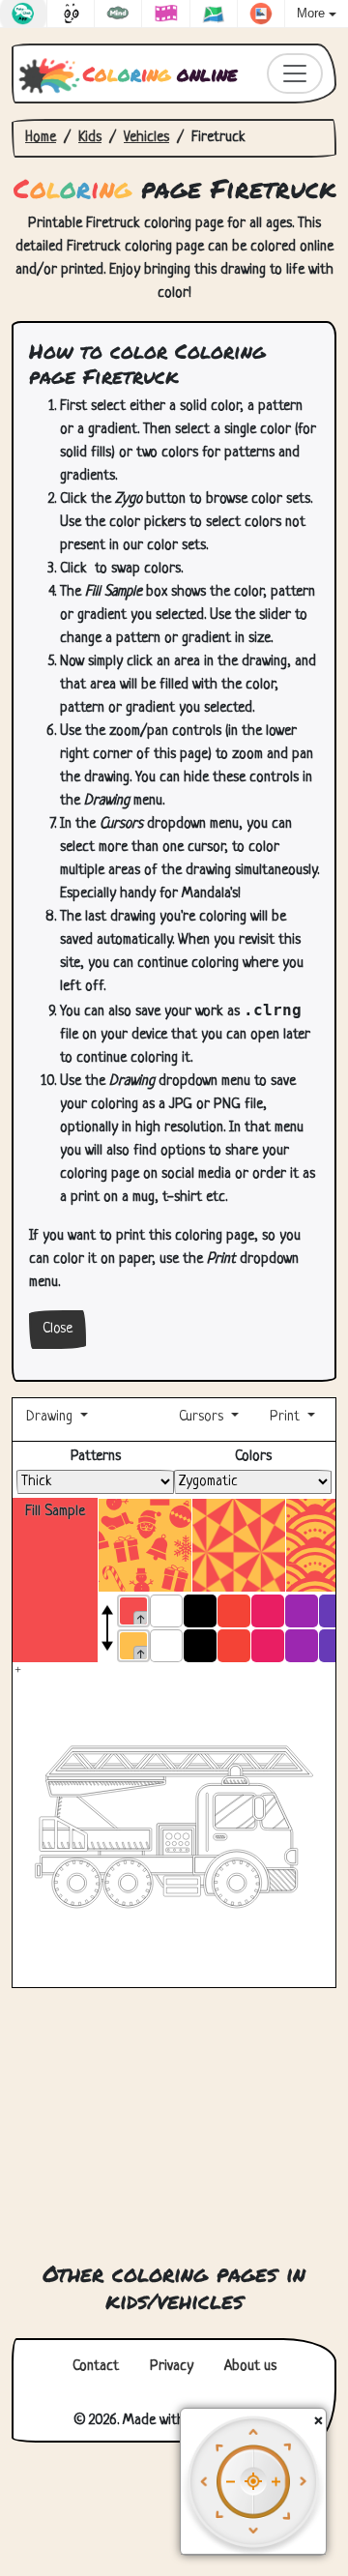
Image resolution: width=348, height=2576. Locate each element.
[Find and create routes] (214, 14)
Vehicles (146, 138)
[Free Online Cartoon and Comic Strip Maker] (71, 14)
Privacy (172, 2367)
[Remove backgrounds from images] (261, 14)
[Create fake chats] (23, 14)
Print (285, 1417)
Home (41, 138)
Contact (96, 2367)
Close (58, 1329)
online (160, 73)
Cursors (201, 1417)
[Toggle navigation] (295, 73)
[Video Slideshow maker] (165, 14)
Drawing (51, 1417)
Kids (90, 138)
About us (250, 2367)
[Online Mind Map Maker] (118, 14)
